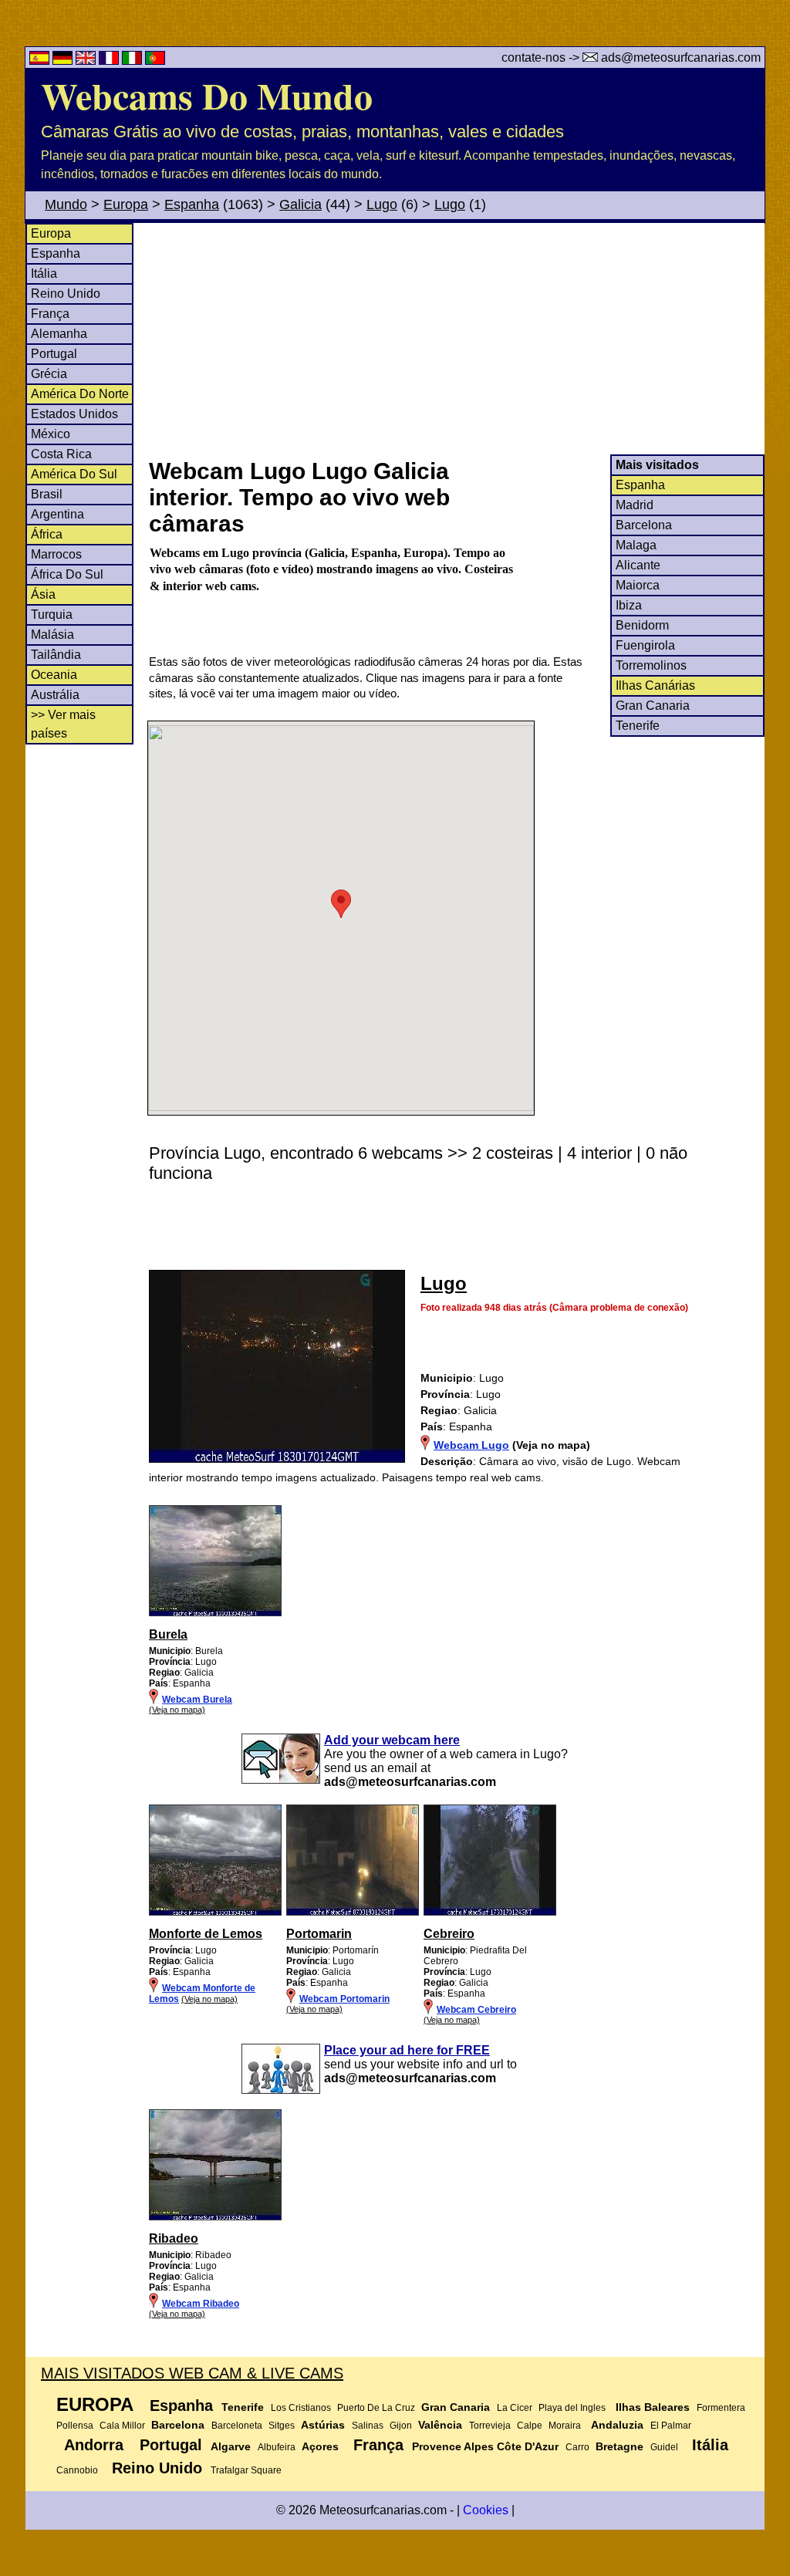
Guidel (664, 2447)
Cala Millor (122, 2426)
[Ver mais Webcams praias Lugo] (215, 1613)
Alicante (638, 565)
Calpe (530, 2426)
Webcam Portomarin (344, 1999)
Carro (577, 2447)
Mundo (66, 204)
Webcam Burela (197, 1700)
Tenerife (638, 726)
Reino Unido (66, 294)
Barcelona (644, 525)
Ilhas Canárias (655, 685)
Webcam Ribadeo (201, 2304)
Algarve (231, 2446)
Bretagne (620, 2446)
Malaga (636, 545)
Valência (440, 2425)
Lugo (382, 204)
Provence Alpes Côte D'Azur (485, 2446)
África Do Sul (67, 574)
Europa (126, 204)
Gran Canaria (653, 706)
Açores (320, 2446)
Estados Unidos (74, 414)
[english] (87, 61)
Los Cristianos (301, 2408)
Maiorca (638, 585)
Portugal (54, 354)
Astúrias (323, 2425)
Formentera (721, 2408)
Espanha (192, 204)
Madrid (635, 505)
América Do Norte (80, 394)
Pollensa (75, 2426)
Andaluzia (617, 2425)
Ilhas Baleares (653, 2407)
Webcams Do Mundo (207, 95)
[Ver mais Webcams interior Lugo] (215, 1913)
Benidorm (642, 625)
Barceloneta (237, 2426)
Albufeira (277, 2447)
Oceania (54, 675)
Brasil (47, 494)
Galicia (300, 204)
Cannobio (77, 2470)
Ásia (43, 594)
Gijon (401, 2426)
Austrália (55, 695)
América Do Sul (74, 474)
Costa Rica (61, 454)
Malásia (52, 635)
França (50, 314)
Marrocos (56, 554)
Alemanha (59, 334)
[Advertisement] (456, 339)
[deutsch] (64, 61)
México (51, 434)
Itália (44, 273)
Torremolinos (651, 665)
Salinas (368, 2426)
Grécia (49, 374)
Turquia (52, 614)
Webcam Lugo (471, 1445)
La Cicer (515, 2408)
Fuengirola (645, 645)
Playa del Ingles (572, 2408)
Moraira (565, 2426)
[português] (155, 61)
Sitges (282, 2426)
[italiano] (133, 61)
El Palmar (671, 2426)
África (47, 534)
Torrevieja (490, 2426)
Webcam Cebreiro (476, 2010)
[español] (41, 61)
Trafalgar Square (246, 2470)
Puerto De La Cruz (376, 2408)
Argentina (57, 514)
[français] (110, 61)
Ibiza (629, 605)
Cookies (486, 2510)
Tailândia (56, 655)
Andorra (94, 2445)
